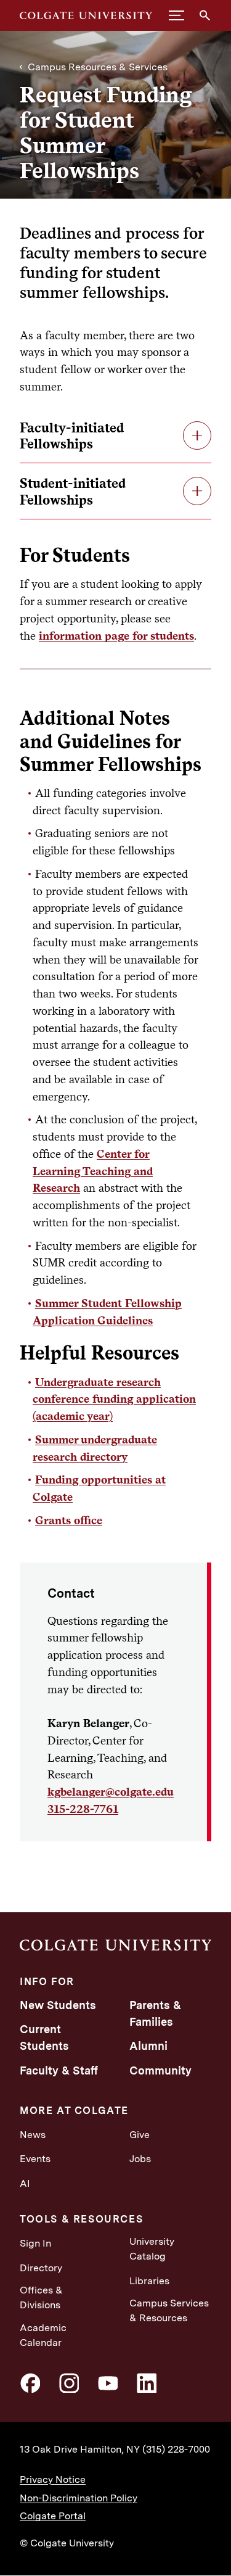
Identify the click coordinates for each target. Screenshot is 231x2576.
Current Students (44, 2037)
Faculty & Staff (59, 2070)
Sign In (35, 2243)
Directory (41, 2268)
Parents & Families (155, 2013)
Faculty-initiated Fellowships (72, 436)
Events (35, 2159)
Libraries (149, 2281)
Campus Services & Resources (169, 2310)
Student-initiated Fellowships (73, 491)
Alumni (148, 2046)
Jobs (140, 2159)
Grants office (69, 1520)
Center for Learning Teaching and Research (93, 1171)
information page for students (116, 635)
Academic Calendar (43, 2335)
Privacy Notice (53, 2479)
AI (25, 2183)
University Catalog (152, 2249)
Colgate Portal (53, 2516)
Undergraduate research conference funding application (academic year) (114, 1399)
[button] (176, 15)
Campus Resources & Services (98, 67)
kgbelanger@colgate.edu (111, 1791)
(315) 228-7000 (176, 2449)
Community (160, 2070)
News (33, 2135)
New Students (58, 2005)
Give (140, 2135)
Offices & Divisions (41, 2297)
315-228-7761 (83, 1809)
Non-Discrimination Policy (79, 2498)
